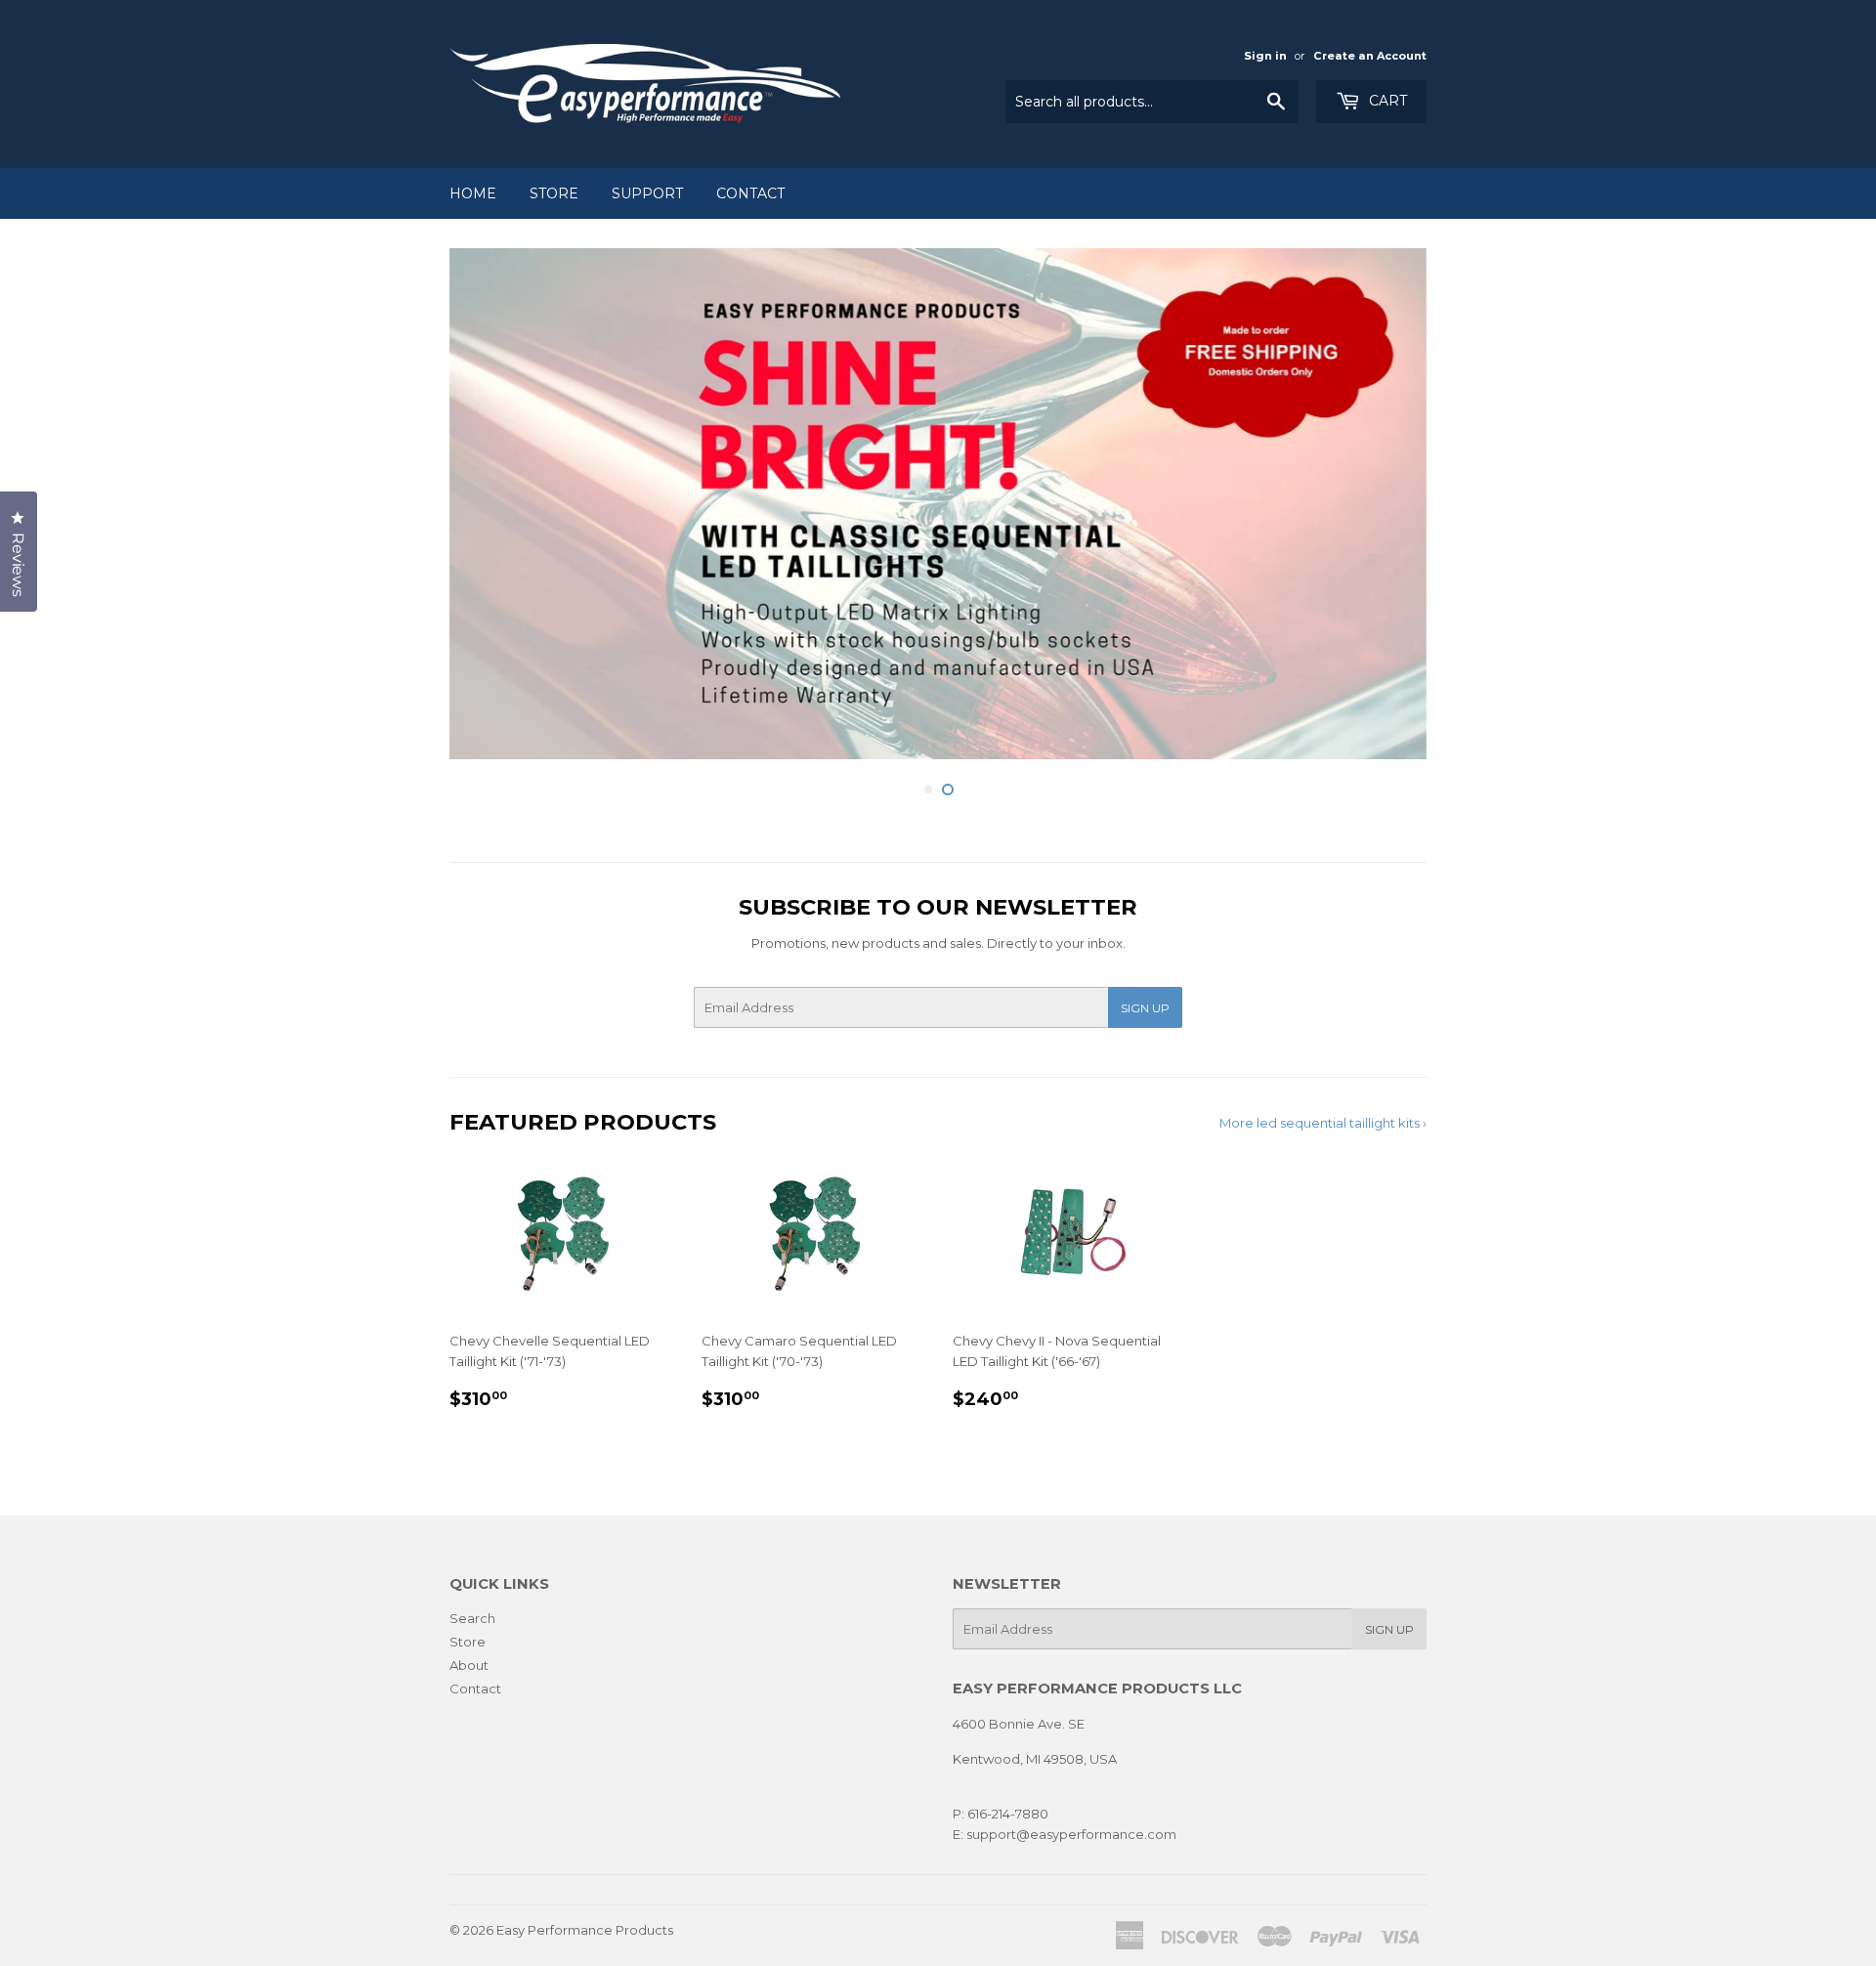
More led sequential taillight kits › (1323, 1122)
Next (1385, 509)
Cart (1386, 101)
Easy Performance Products (585, 1929)
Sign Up (1145, 1008)
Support (647, 193)
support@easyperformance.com (1070, 1834)
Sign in (1265, 56)
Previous (491, 509)
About (469, 1665)
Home (473, 193)
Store (554, 193)
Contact (750, 193)
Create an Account (1370, 56)
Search (472, 1618)
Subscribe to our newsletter (938, 907)
